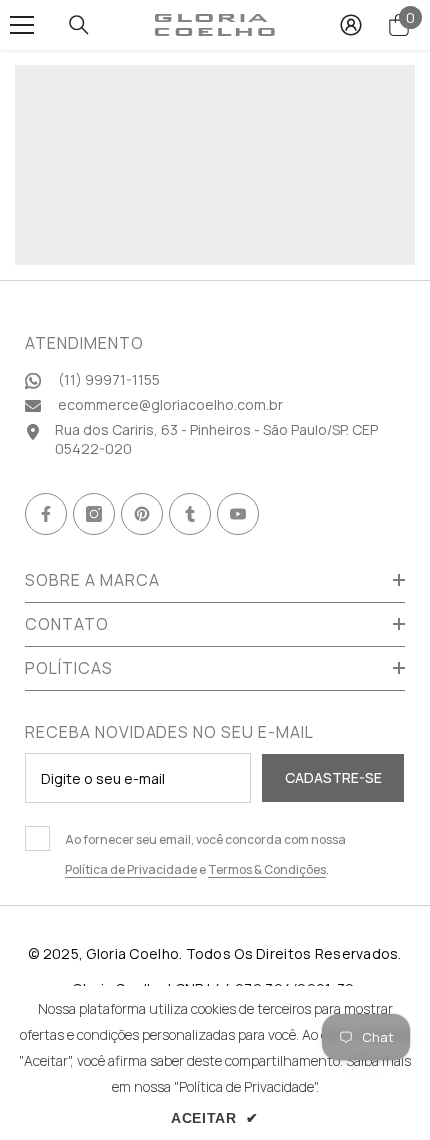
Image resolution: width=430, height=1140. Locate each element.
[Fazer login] (351, 25)
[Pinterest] (142, 514)
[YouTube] (238, 514)
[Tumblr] (190, 514)
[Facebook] (46, 514)
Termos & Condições (267, 869)
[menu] (22, 25)
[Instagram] (94, 514)
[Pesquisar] (79, 25)
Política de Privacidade (131, 869)
